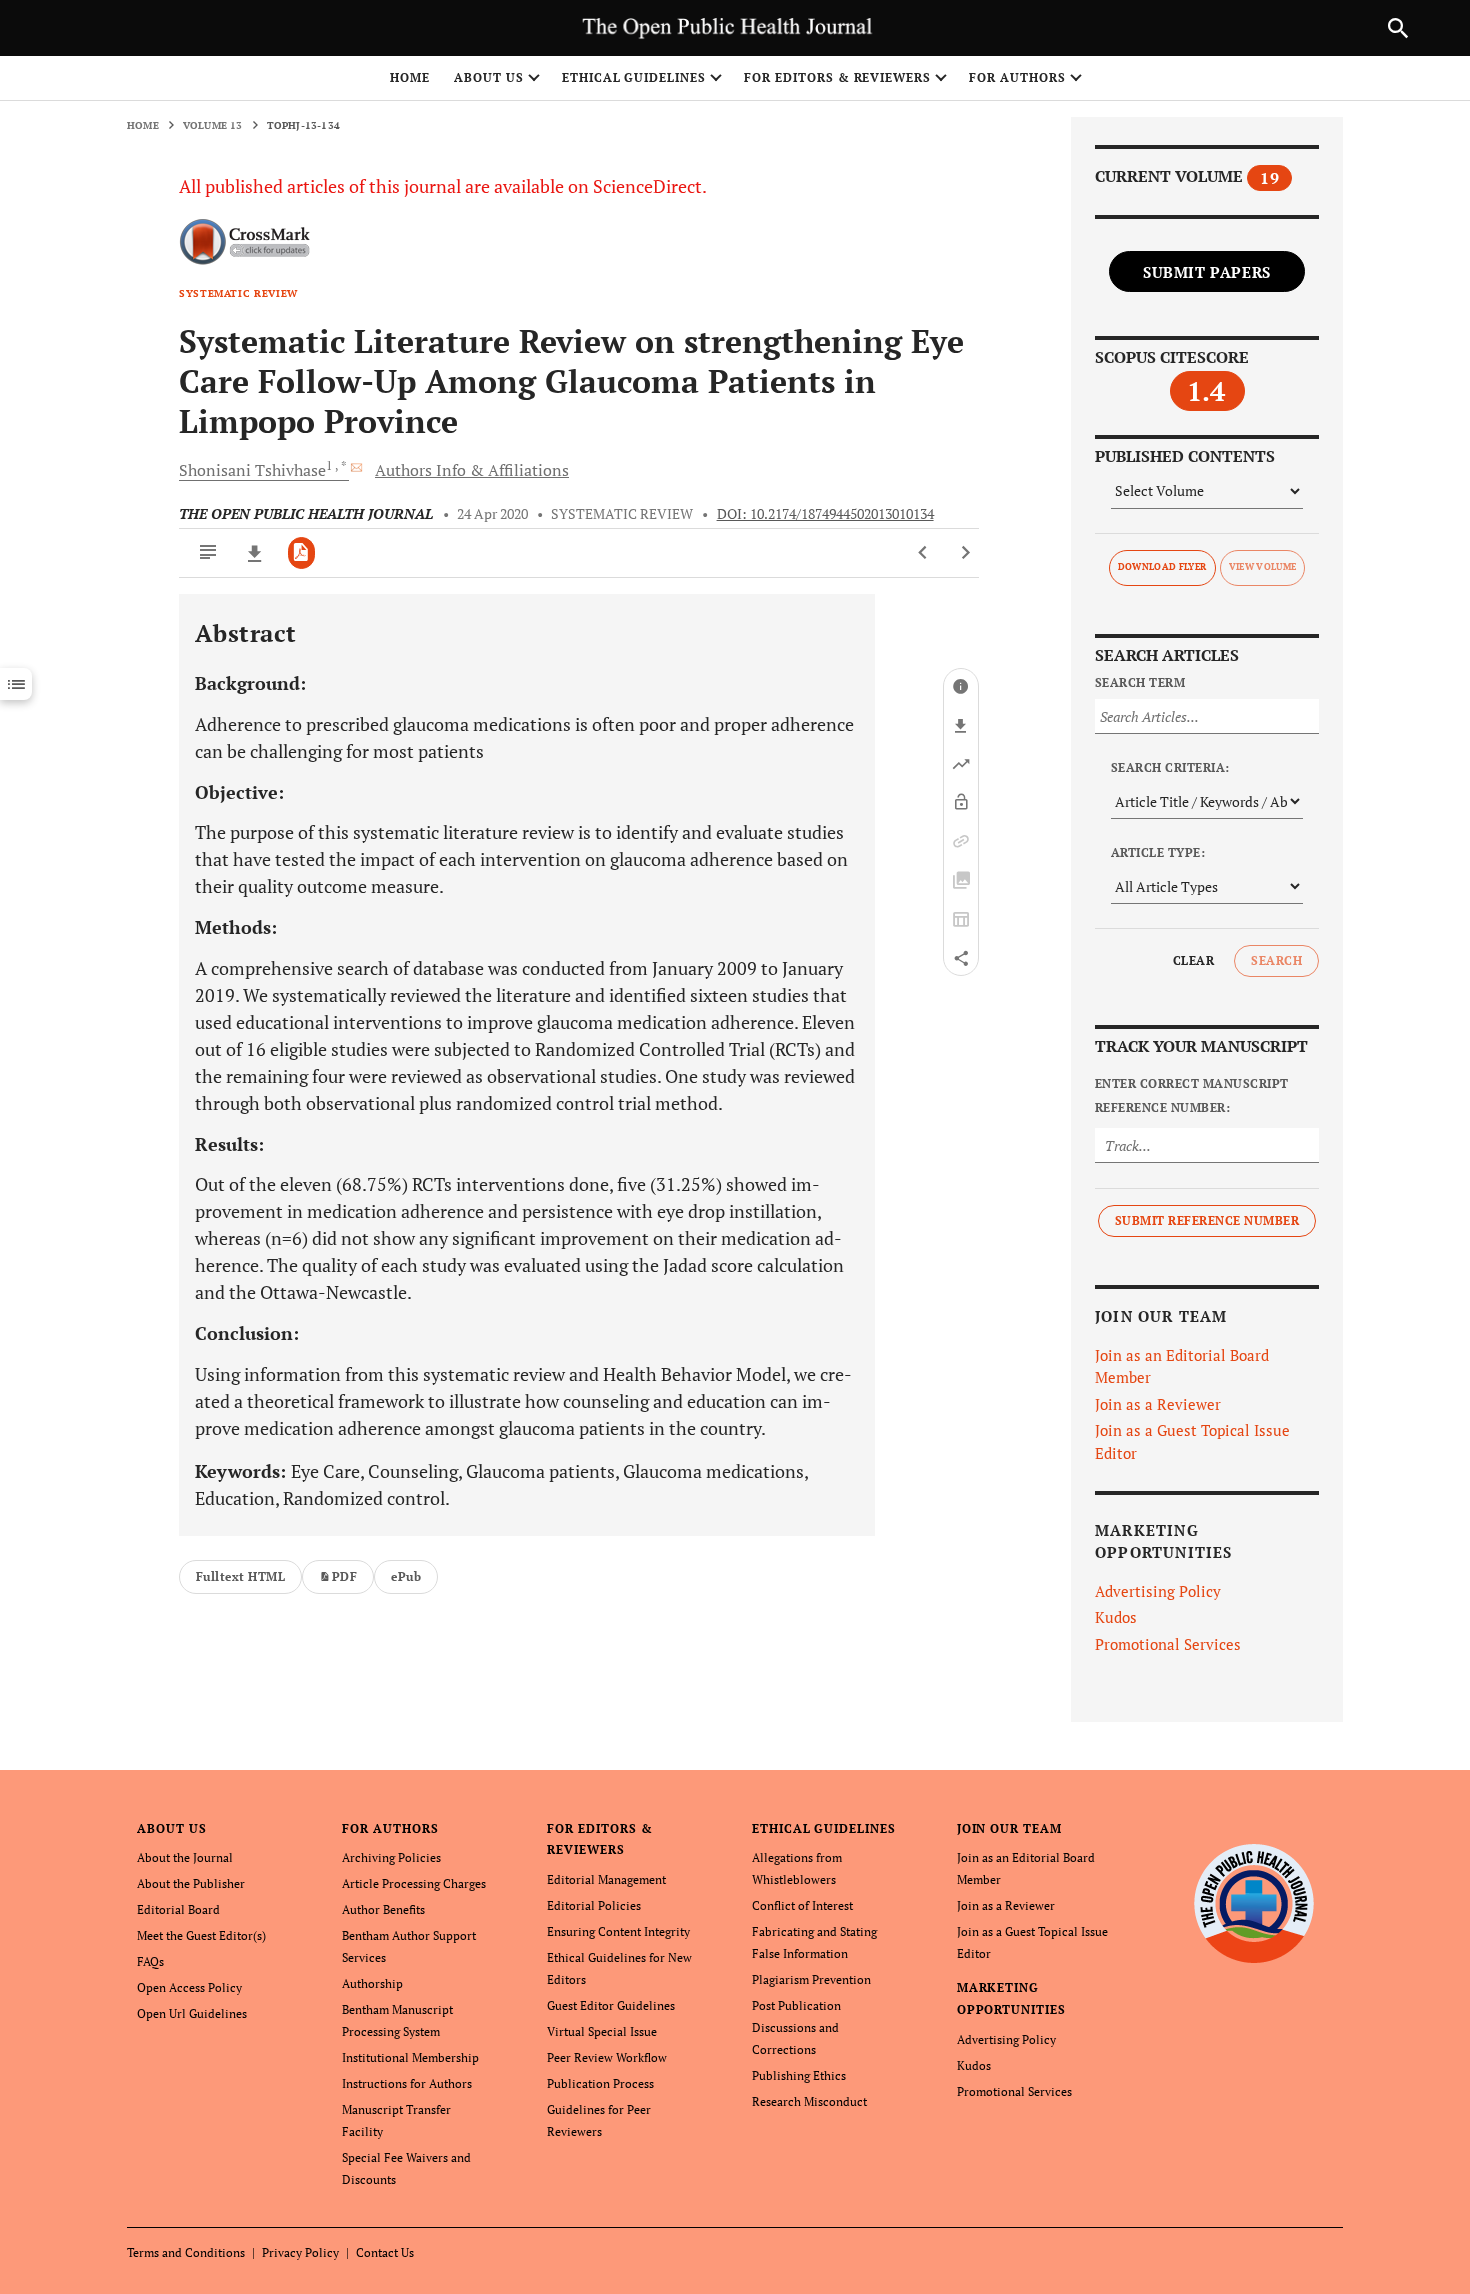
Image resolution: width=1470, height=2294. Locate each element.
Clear (1193, 960)
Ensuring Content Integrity (618, 1931)
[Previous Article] (923, 553)
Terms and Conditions (186, 2252)
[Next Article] (965, 553)
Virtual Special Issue (602, 2031)
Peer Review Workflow (607, 2057)
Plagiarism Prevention (811, 1979)
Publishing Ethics (799, 2075)
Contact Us (385, 2252)
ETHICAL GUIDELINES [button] (634, 77)
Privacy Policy (300, 2252)
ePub (406, 1576)
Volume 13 (213, 125)
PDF (344, 1576)
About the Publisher (191, 1883)
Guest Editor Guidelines (611, 2005)
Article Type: (1158, 852)
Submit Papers (1207, 272)
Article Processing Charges (414, 1883)
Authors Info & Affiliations (472, 470)
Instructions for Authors (407, 2083)
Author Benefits (383, 1909)
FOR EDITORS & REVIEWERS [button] (837, 77)
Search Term (1140, 682)
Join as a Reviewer (1158, 1404)
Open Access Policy (189, 1987)
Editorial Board (178, 1909)
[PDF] (301, 553)
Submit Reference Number (1207, 1220)
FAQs (150, 1961)
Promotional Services (1168, 1644)
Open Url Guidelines (192, 2013)
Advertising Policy (1158, 1591)
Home (410, 77)
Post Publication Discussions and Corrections (796, 2027)
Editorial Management (606, 1879)
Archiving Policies (391, 1857)
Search (1276, 960)
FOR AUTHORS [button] (1017, 77)
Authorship (372, 1983)
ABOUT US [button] (489, 77)
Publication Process (600, 2083)
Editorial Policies (594, 1905)
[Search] (1398, 28)
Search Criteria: (1170, 767)
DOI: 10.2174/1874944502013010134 (825, 514)
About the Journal (185, 1857)
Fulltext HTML (240, 1576)
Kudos (1116, 1617)
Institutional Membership (410, 2057)
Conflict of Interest (802, 1905)
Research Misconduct (809, 2101)
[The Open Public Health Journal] (1254, 1902)
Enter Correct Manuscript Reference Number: (1192, 1095)
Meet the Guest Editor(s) (201, 1935)
